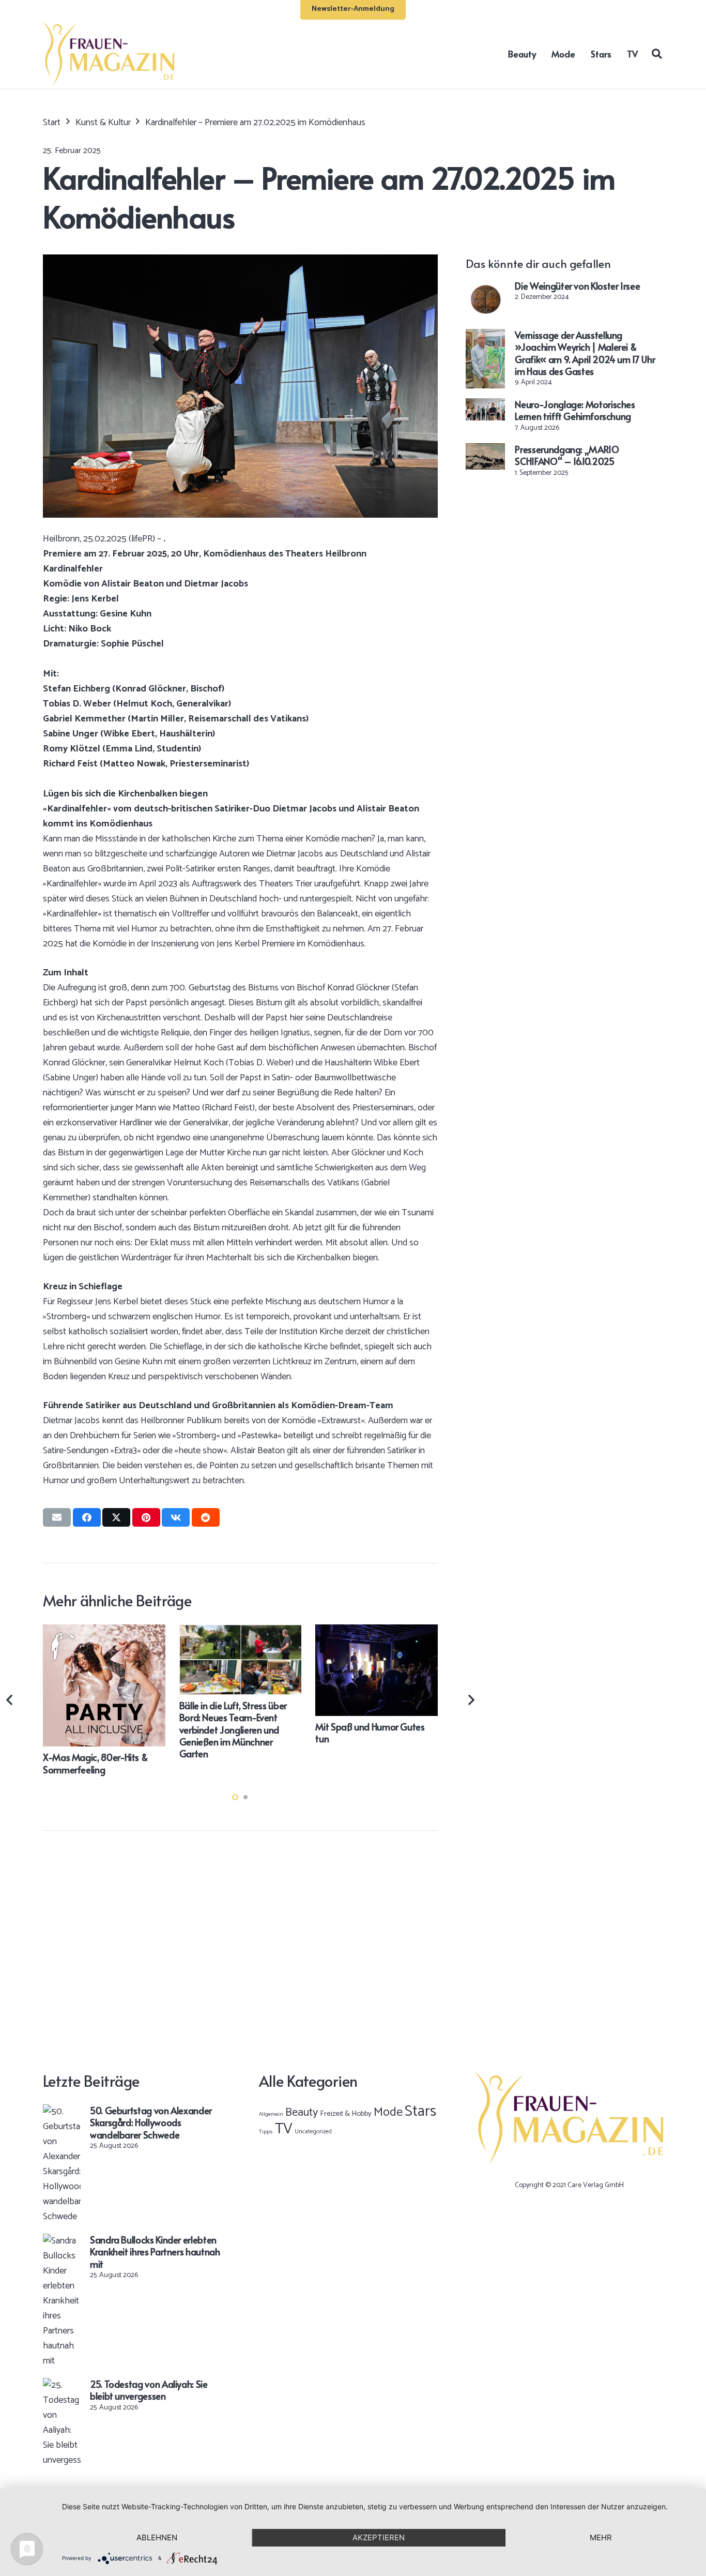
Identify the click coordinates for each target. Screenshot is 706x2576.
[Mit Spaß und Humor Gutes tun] (377, 1632)
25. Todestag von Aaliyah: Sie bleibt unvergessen (149, 2390)
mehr (601, 2537)
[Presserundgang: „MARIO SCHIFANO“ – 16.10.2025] (485, 450)
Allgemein (271, 2114)
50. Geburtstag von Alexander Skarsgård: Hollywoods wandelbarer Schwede (151, 2122)
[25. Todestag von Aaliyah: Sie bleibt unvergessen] (62, 2385)
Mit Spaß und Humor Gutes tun (370, 1733)
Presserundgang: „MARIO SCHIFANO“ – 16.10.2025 (567, 455)
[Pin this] (146, 1517)
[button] (657, 53)
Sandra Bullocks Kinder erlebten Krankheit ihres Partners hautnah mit (155, 2252)
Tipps (266, 2132)
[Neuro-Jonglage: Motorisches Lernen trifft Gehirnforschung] (485, 405)
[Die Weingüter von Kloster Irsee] (485, 287)
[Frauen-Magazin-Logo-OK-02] (109, 54)
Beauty (302, 2113)
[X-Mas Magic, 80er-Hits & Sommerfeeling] (104, 1632)
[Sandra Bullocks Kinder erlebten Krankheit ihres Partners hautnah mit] (62, 2241)
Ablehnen (157, 2537)
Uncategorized (313, 2131)
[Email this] (57, 1517)
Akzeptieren (379, 2537)
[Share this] (87, 1517)
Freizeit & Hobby (346, 2114)
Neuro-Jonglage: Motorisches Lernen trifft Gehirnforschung (575, 410)
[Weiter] (471, 1700)
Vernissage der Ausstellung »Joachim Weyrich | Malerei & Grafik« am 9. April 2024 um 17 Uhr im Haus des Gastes (585, 353)
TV (284, 2129)
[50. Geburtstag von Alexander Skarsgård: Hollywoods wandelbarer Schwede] (62, 2112)
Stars (420, 2112)
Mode (388, 2112)
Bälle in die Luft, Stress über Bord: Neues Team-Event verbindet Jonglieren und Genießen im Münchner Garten (233, 1730)
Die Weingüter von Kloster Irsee (577, 286)
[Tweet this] (116, 1517)
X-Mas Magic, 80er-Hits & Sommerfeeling (95, 1763)
